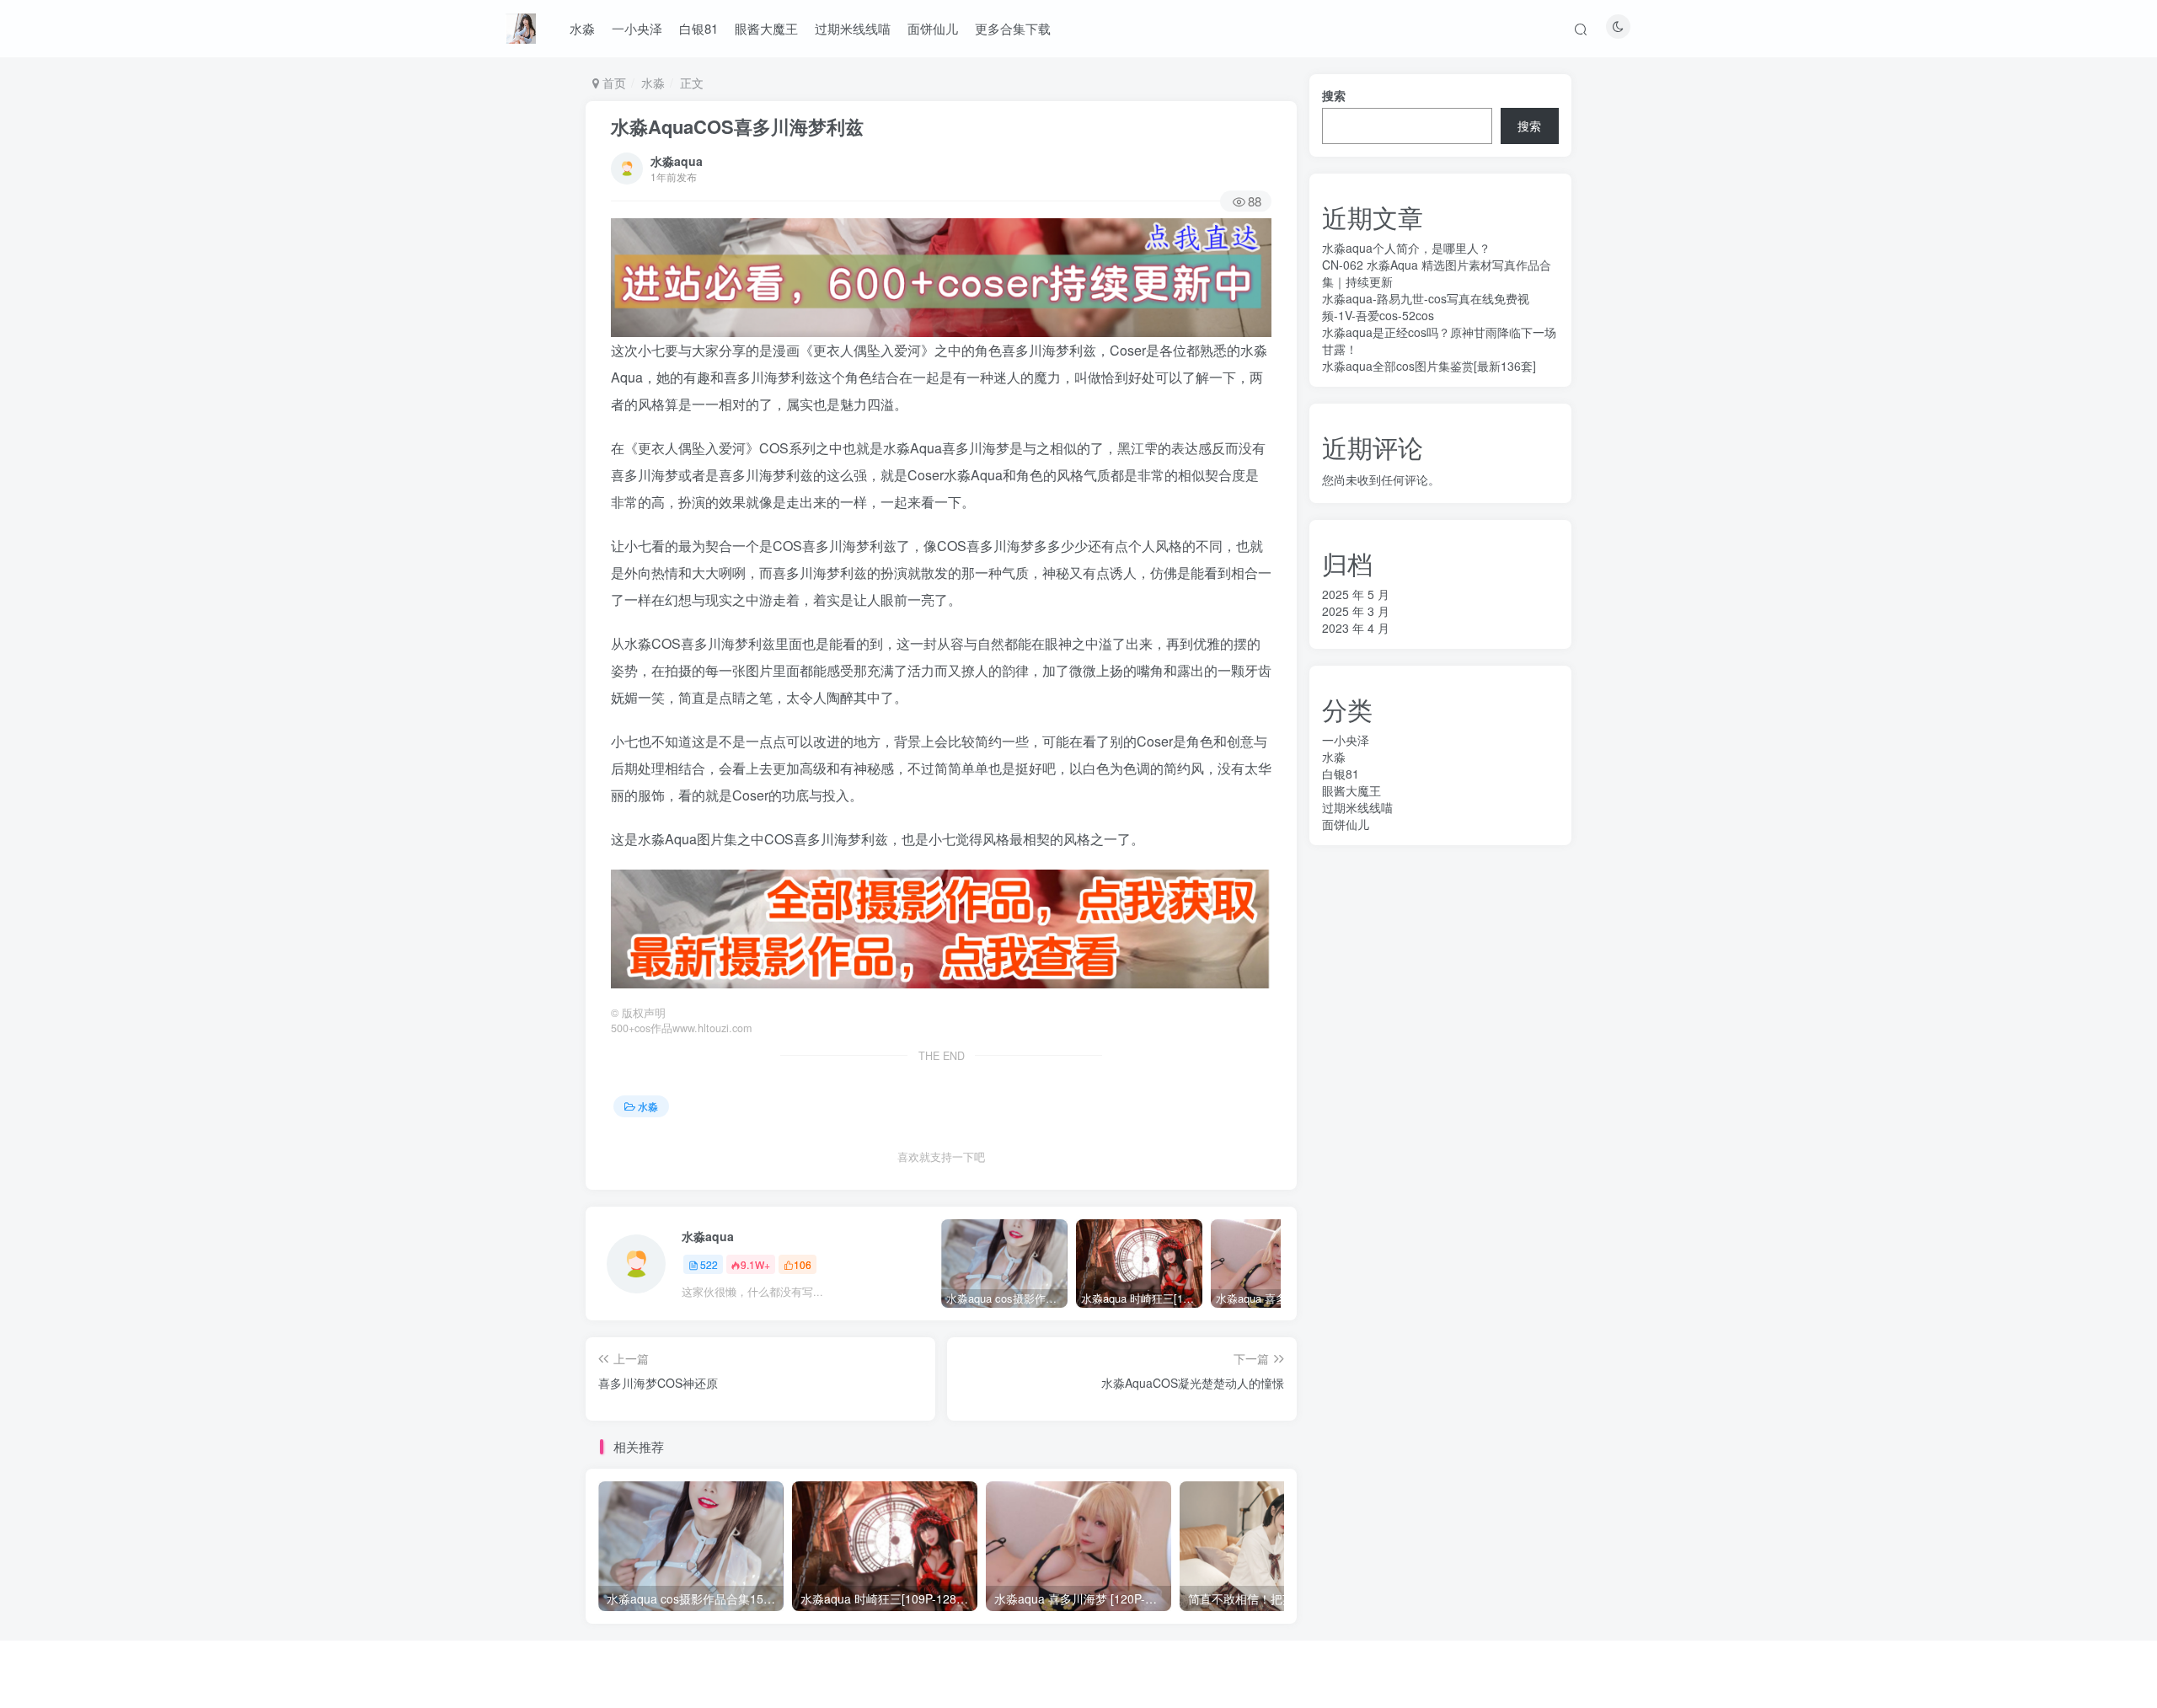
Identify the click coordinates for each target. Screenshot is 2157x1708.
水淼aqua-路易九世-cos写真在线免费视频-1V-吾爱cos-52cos (1426, 307)
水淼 (582, 28)
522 (709, 1264)
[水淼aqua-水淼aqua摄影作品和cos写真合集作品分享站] (521, 26)
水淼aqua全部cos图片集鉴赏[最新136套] (1429, 366)
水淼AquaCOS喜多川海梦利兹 (737, 126)
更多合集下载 (1013, 28)
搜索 (1334, 95)
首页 (613, 83)
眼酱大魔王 (766, 28)
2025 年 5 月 (1356, 594)
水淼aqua (677, 161)
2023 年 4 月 (1356, 628)
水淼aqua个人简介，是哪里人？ (1406, 248)
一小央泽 (637, 28)
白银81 (698, 28)
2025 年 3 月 (1356, 611)
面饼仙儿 (933, 28)
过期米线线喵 (853, 28)
